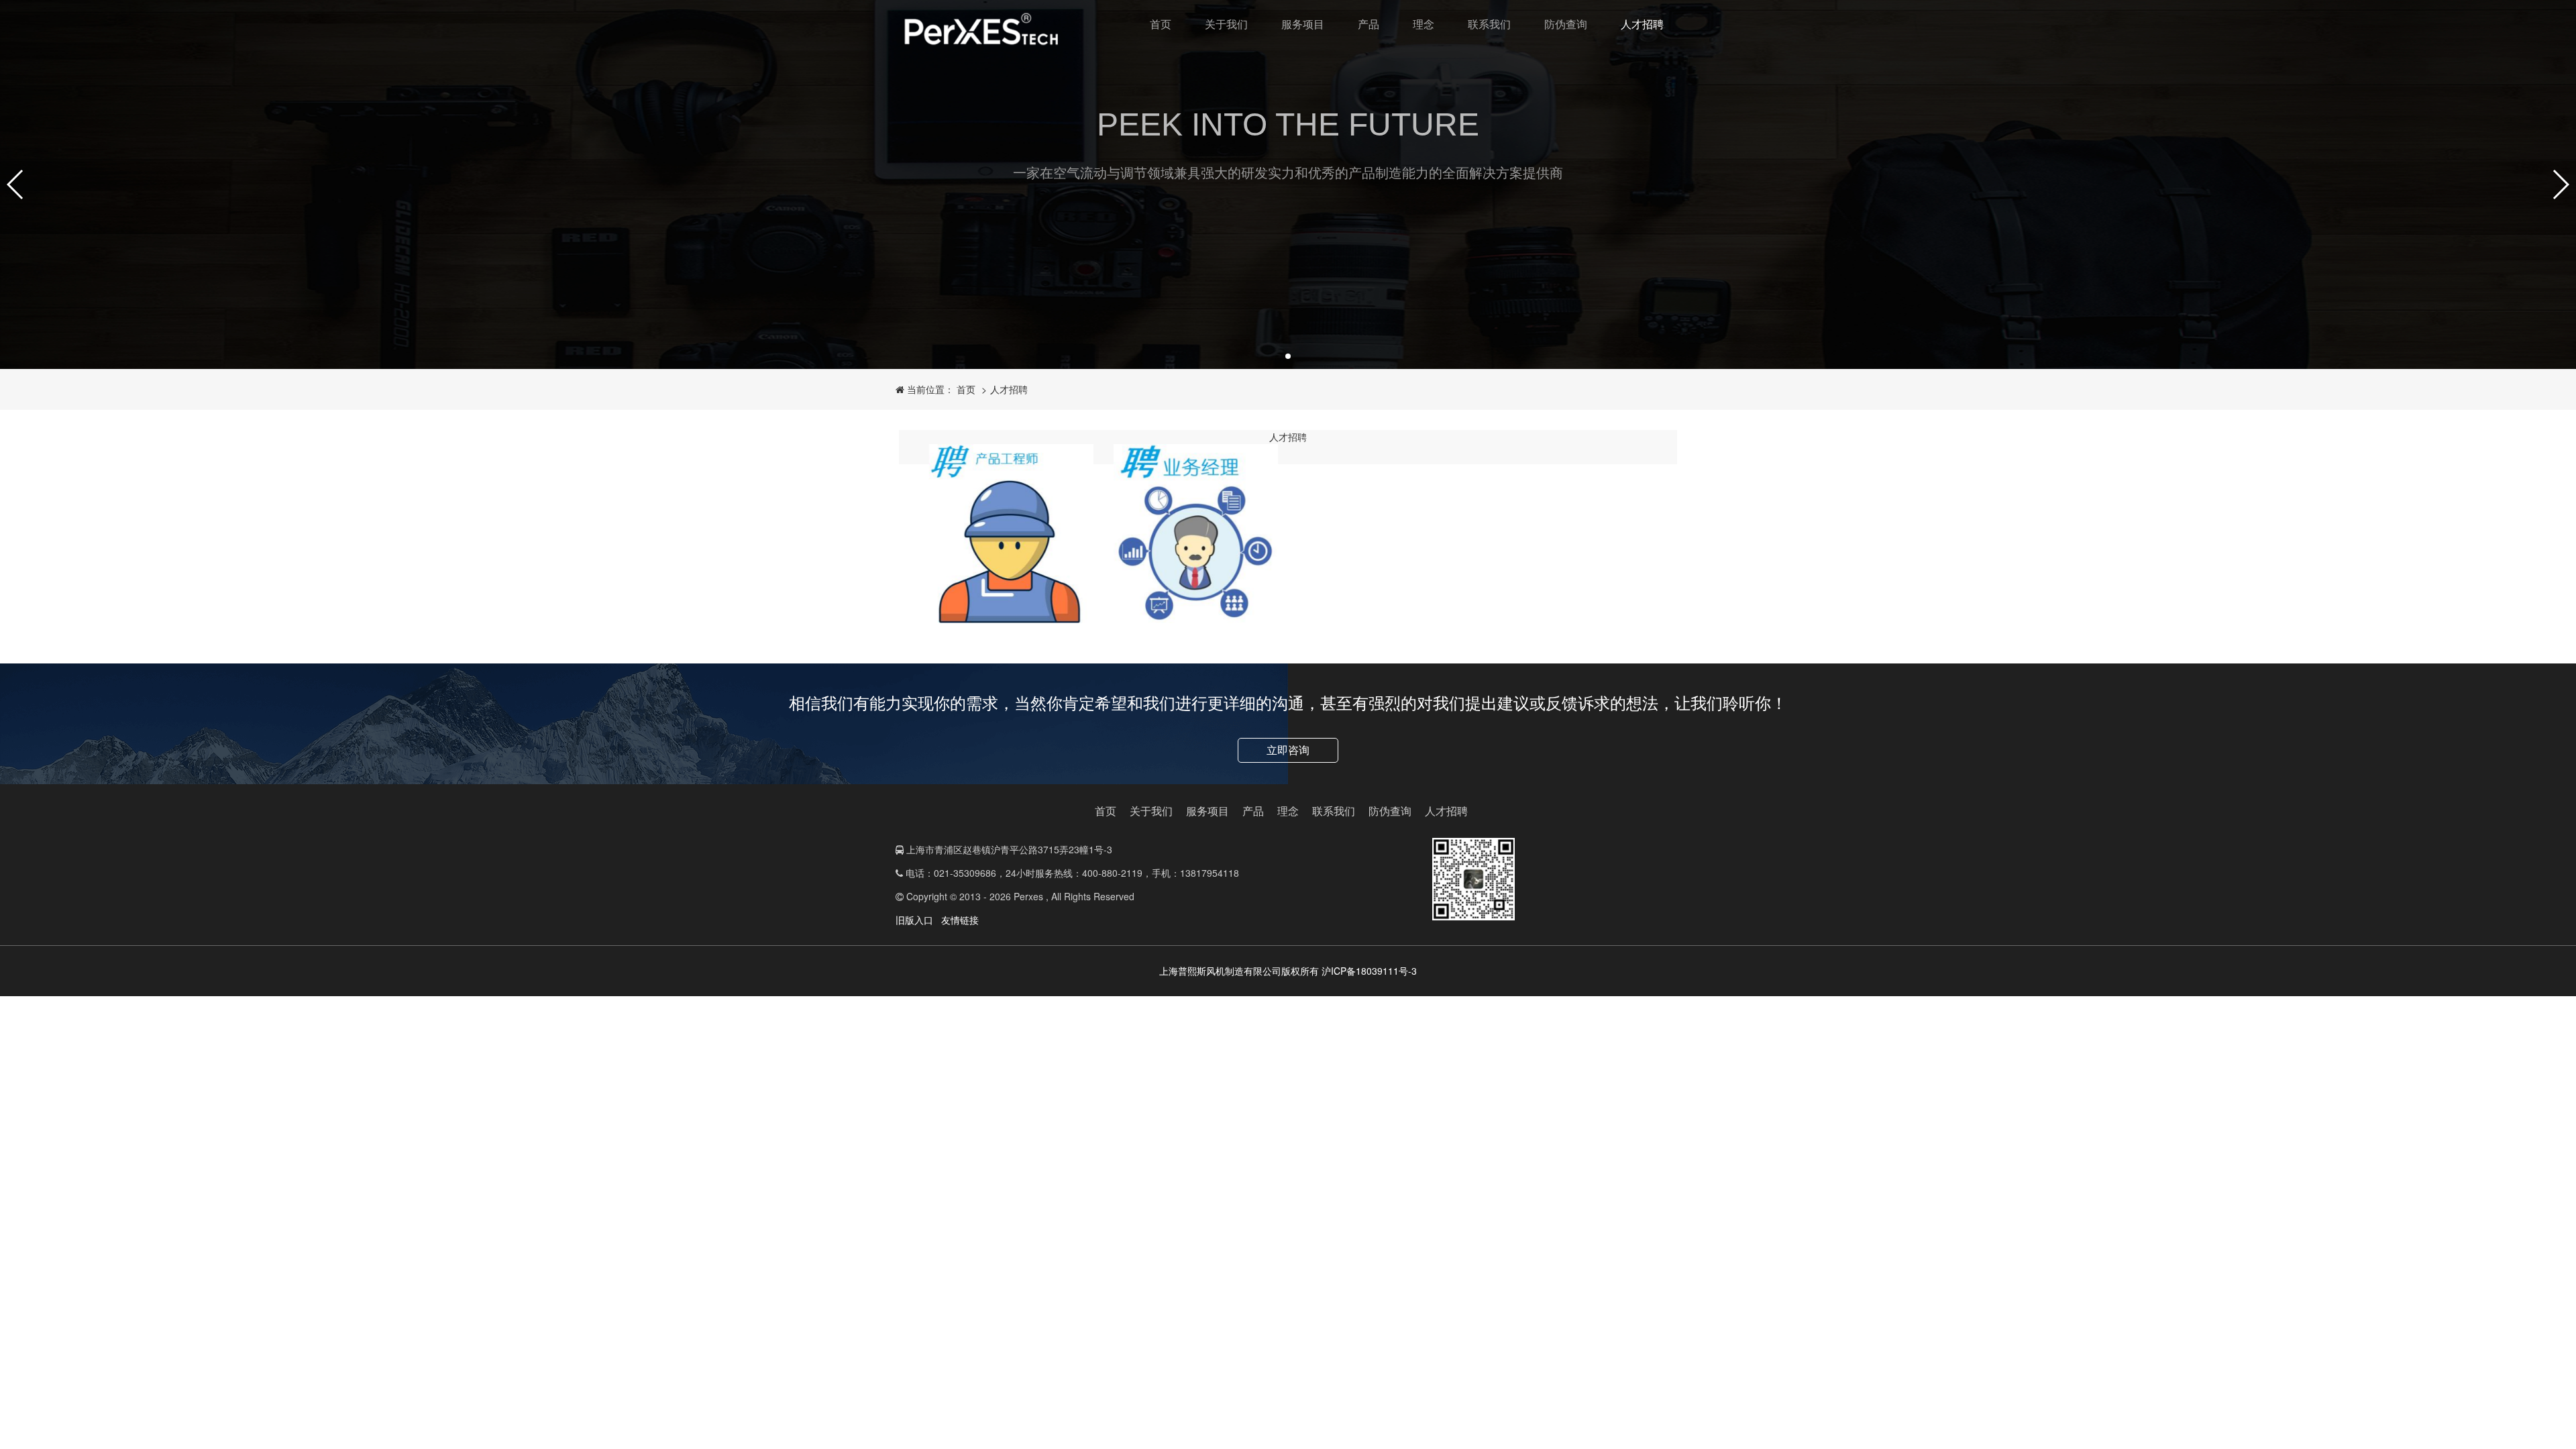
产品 (1368, 24)
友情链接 (960, 920)
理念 (1424, 24)
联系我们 (1489, 24)
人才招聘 (1642, 24)
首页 (1161, 24)
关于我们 (1226, 24)
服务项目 (1303, 24)
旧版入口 (914, 920)
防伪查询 (1566, 24)
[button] (16, 184)
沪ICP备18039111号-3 (1369, 971)
